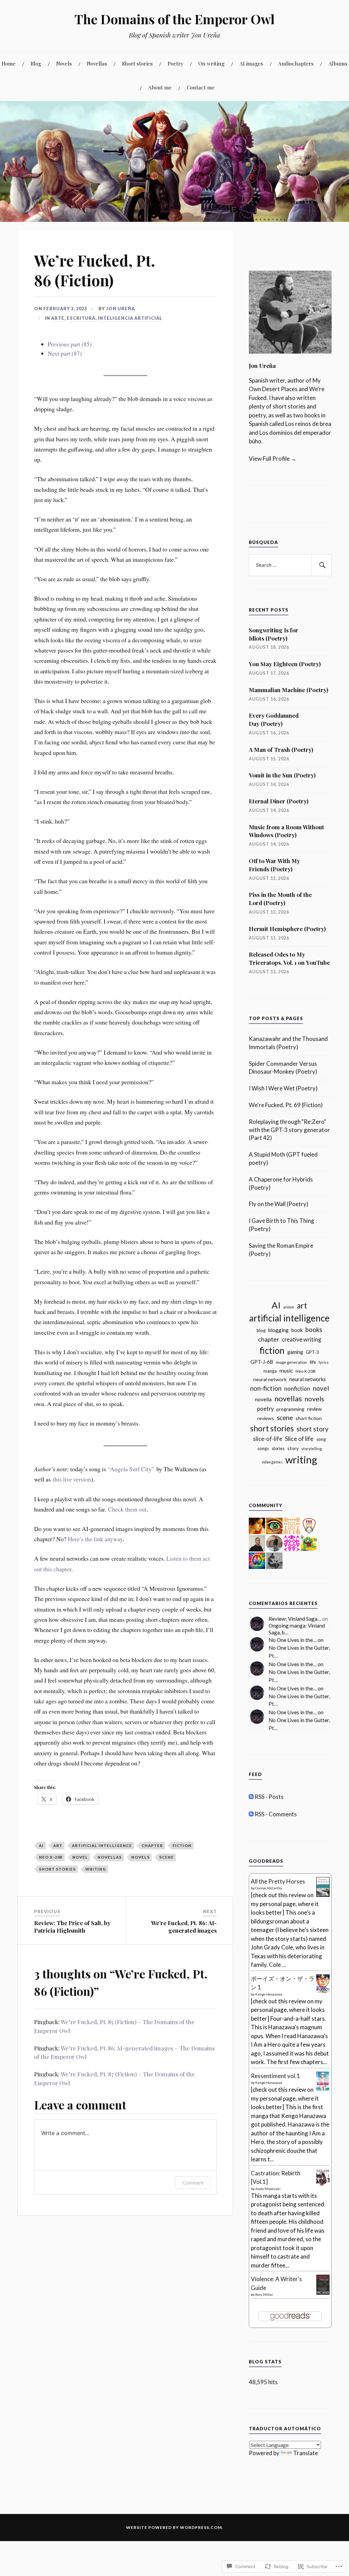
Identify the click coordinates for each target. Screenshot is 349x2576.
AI (41, 1845)
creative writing (301, 1340)
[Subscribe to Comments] (251, 1814)
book (297, 1330)
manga (270, 1371)
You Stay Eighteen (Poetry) (285, 664)
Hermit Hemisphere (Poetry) (287, 929)
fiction (182, 1845)
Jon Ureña (120, 309)
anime (289, 1307)
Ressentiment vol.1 (275, 2076)
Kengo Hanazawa (269, 1994)
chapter (152, 1845)
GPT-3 (312, 1352)
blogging (278, 1330)
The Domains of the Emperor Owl (174, 19)
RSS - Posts (269, 1797)
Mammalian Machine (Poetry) (289, 690)
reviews (266, 1418)
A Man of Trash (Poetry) (281, 749)
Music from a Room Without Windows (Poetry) (286, 831)
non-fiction (266, 1388)
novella (263, 1399)
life (313, 1362)
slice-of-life (268, 1439)
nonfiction (297, 1389)
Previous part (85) (70, 344)
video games (272, 1462)
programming (290, 1409)
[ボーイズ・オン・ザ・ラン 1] (323, 1991)
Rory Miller (264, 2294)
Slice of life (299, 1439)
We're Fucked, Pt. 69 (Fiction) (286, 1105)
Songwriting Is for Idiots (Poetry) (274, 634)
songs (263, 1448)
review (314, 1409)
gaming (295, 1352)
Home (9, 63)
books (314, 1330)
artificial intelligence (102, 1845)
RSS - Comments (276, 1814)
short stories (57, 1869)
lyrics (324, 1362)
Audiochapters (296, 63)
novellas (110, 1857)
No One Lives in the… (293, 1640)
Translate (306, 2453)
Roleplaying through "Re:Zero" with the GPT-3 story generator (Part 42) (289, 1130)
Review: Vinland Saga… (295, 1619)
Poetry (176, 63)
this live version (72, 1479)
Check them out (127, 1509)
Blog (36, 63)
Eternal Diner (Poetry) (279, 801)
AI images (251, 63)
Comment (193, 2183)
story (293, 1448)
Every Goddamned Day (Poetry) (274, 719)
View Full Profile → (273, 459)
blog (261, 1330)
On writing (211, 63)
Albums (338, 63)
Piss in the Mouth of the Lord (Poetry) (280, 899)
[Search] (321, 565)
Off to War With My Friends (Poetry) (274, 865)
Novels (64, 63)
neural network (270, 1379)
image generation (291, 1362)
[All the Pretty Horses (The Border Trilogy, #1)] (323, 1895)
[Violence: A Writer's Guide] (323, 2293)
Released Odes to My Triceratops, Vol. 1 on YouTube (289, 958)
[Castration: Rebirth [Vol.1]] (323, 2185)
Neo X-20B (51, 1857)
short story (313, 1429)
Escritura (81, 318)
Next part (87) (65, 353)
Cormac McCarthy (269, 1888)
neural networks (308, 1379)
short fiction (309, 1418)
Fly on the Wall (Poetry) (279, 1204)
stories (278, 1449)
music (286, 1371)
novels (140, 1857)
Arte (58, 318)
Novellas (97, 63)
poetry (265, 1409)
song (321, 1439)
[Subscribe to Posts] (251, 1797)
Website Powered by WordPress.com (174, 2527)
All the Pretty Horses (278, 1881)
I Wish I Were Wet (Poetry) (283, 1088)
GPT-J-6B (262, 1362)
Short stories (137, 63)
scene (166, 1857)
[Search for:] (290, 565)
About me (160, 87)
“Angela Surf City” (131, 1469)
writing (96, 1869)
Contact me (201, 87)
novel (80, 1857)
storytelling (312, 1449)
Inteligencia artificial (130, 318)
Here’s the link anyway (95, 1539)
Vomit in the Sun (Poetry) (282, 775)
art (58, 1845)
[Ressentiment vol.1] (323, 2088)
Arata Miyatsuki (268, 2189)
